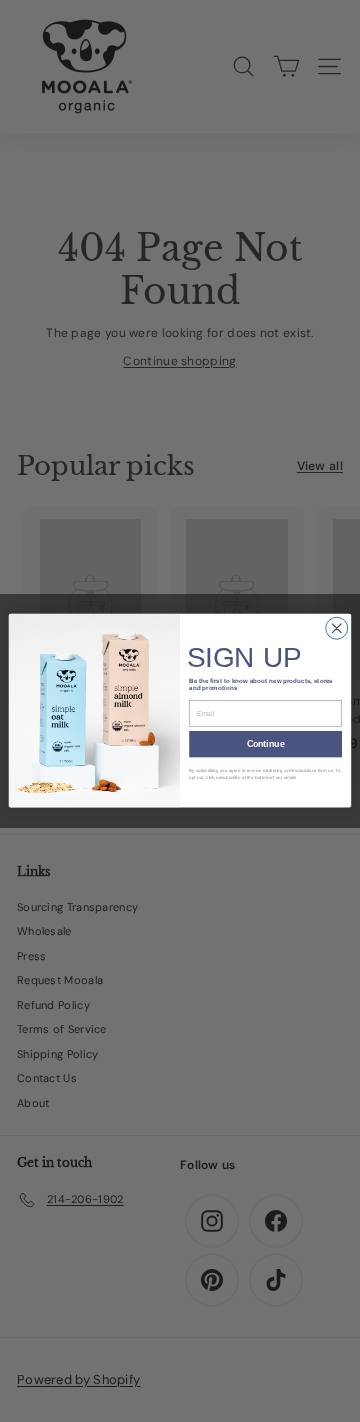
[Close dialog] (337, 629)
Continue (266, 745)
